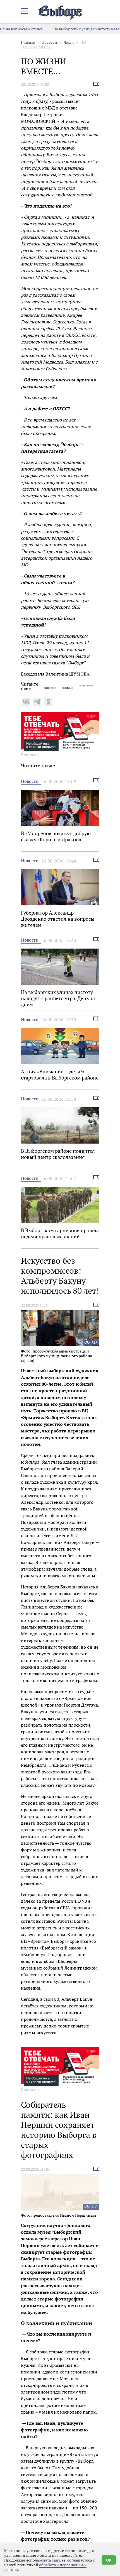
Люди (69, 42)
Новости (49, 42)
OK (109, 2560)
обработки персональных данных (45, 2567)
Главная (28, 42)
